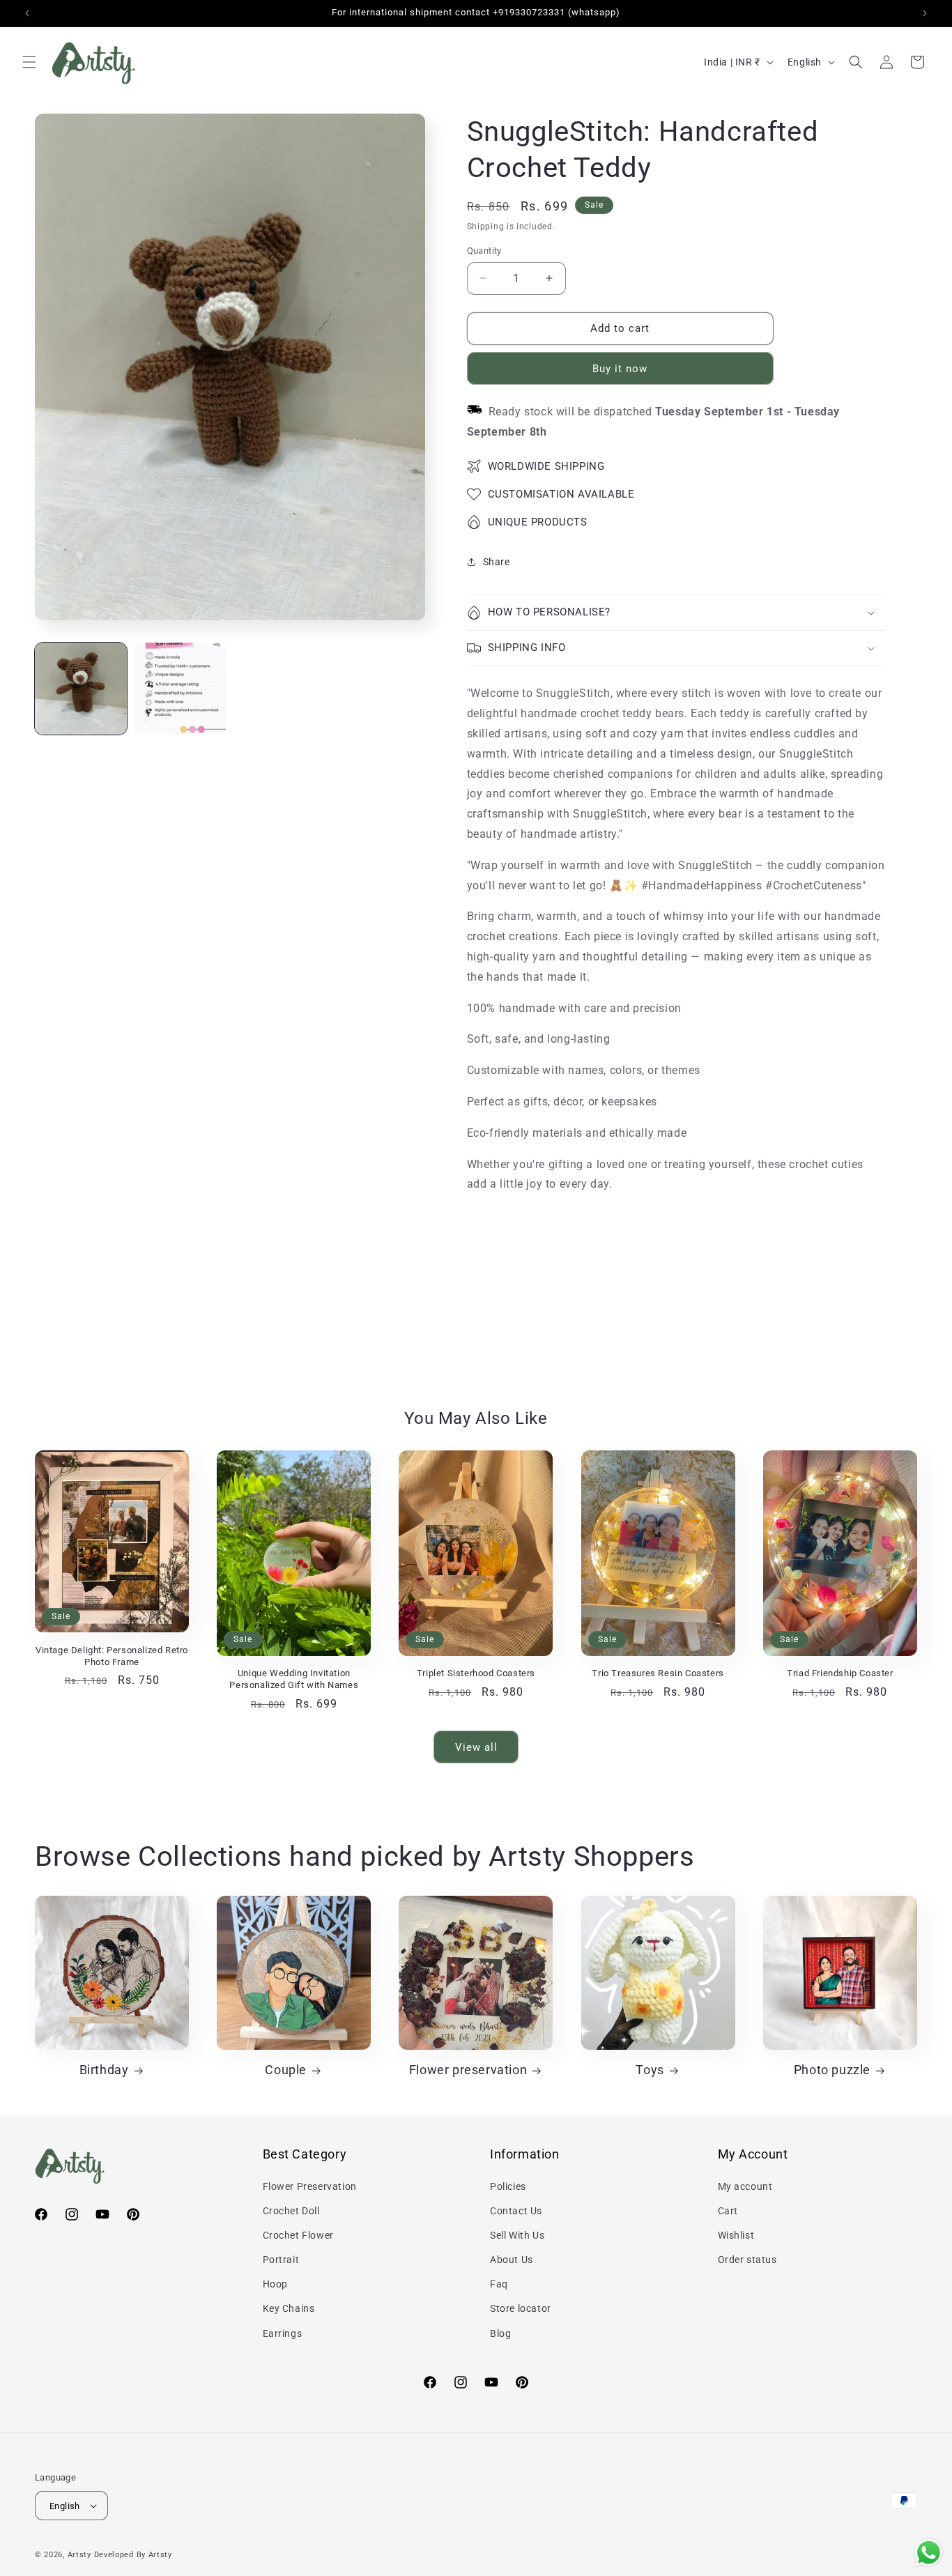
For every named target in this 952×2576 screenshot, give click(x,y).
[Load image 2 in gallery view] (180, 689)
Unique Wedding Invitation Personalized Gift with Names (294, 1679)
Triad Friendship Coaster (840, 1673)
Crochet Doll (291, 2211)
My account (745, 2186)
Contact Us (516, 2211)
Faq (499, 2284)
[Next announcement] (925, 13)
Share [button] (497, 562)
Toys (650, 2070)
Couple (286, 2070)
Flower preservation (468, 2070)
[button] (29, 62)
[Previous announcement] (27, 13)
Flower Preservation (310, 2186)
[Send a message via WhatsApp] (929, 2553)
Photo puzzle (832, 2070)
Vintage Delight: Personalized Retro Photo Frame (112, 1656)
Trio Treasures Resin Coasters (658, 1673)
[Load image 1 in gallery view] (81, 689)
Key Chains (289, 2308)
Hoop (275, 2284)
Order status (747, 2260)
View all (476, 1747)
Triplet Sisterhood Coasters (476, 1673)
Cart (728, 2211)
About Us (512, 2260)
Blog (500, 2333)
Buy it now (620, 369)
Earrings (283, 2333)
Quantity (484, 251)
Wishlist (736, 2235)
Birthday (104, 2070)
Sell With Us (517, 2235)
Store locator (521, 2308)
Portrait (281, 2260)
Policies (508, 2186)
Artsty (79, 2555)
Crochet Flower (298, 2235)
